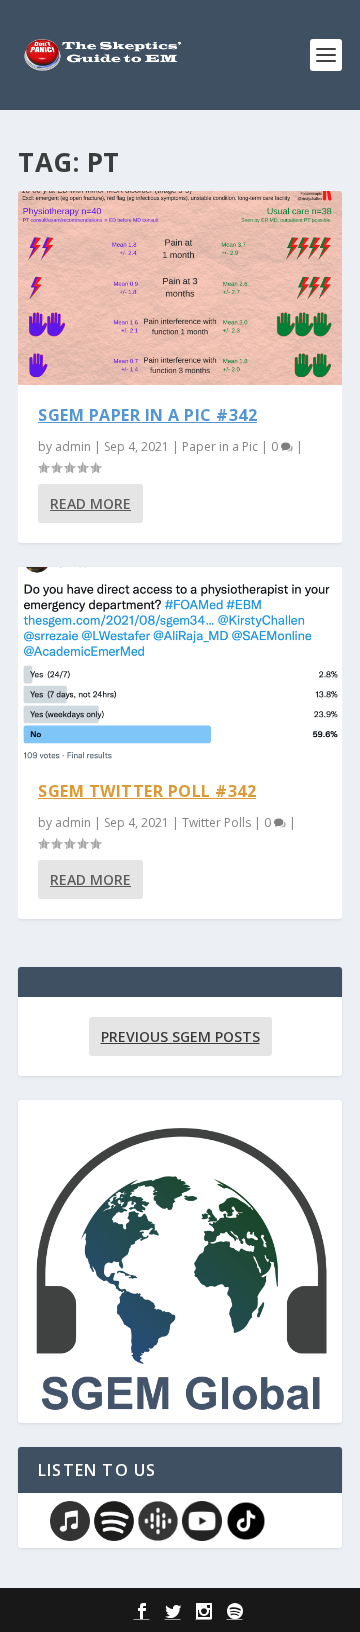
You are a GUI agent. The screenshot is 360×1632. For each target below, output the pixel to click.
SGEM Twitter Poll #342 (147, 791)
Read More (90, 503)
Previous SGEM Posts (180, 1036)
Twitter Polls (216, 822)
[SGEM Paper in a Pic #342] (180, 288)
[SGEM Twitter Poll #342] (180, 664)
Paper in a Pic (220, 446)
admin (73, 446)
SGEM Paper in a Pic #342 (147, 415)
